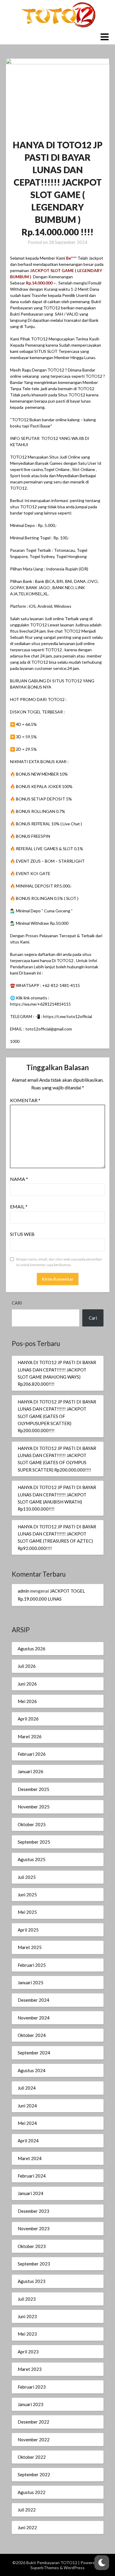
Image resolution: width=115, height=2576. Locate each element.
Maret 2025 (30, 1947)
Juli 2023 (27, 2299)
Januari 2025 (31, 1982)
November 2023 (34, 2228)
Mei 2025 (27, 1912)
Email (19, 1206)
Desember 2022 (33, 2422)
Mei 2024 (27, 2123)
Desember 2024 (33, 2000)
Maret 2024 (30, 2158)
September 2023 (34, 2264)
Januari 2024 (31, 2193)
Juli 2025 (27, 1877)
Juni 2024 (27, 2106)
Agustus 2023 (32, 2281)
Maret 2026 (30, 1736)
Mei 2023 (27, 2334)
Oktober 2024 (32, 2035)
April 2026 (28, 1719)
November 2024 (34, 2018)
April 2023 (28, 2352)
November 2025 (34, 1807)
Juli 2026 (27, 1666)
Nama (19, 1179)
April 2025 (28, 1930)
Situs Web (22, 1234)
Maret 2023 (30, 2369)
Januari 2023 (31, 2404)
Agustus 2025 (32, 1859)
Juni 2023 (27, 2316)
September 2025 (34, 1842)
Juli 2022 (27, 2510)
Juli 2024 (27, 2088)
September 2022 (34, 2474)
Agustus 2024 (32, 2070)
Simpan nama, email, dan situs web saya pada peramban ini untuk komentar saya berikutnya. (59, 1262)
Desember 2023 (33, 2211)
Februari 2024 (32, 2176)
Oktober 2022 (32, 2457)
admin (23, 1591)
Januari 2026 (31, 1771)
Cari (17, 1303)
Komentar (25, 1100)
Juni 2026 (27, 1684)
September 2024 (34, 2053)
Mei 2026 (27, 1701)
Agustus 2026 (32, 1649)
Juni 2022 (27, 2527)
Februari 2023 (32, 2387)
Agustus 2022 (32, 2492)
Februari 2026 (32, 1754)
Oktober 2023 (32, 2246)
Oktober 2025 (32, 1824)
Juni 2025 (27, 1895)
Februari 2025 (32, 1965)
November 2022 (34, 2440)
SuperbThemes (45, 2568)
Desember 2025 (33, 1789)
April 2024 (28, 2141)
